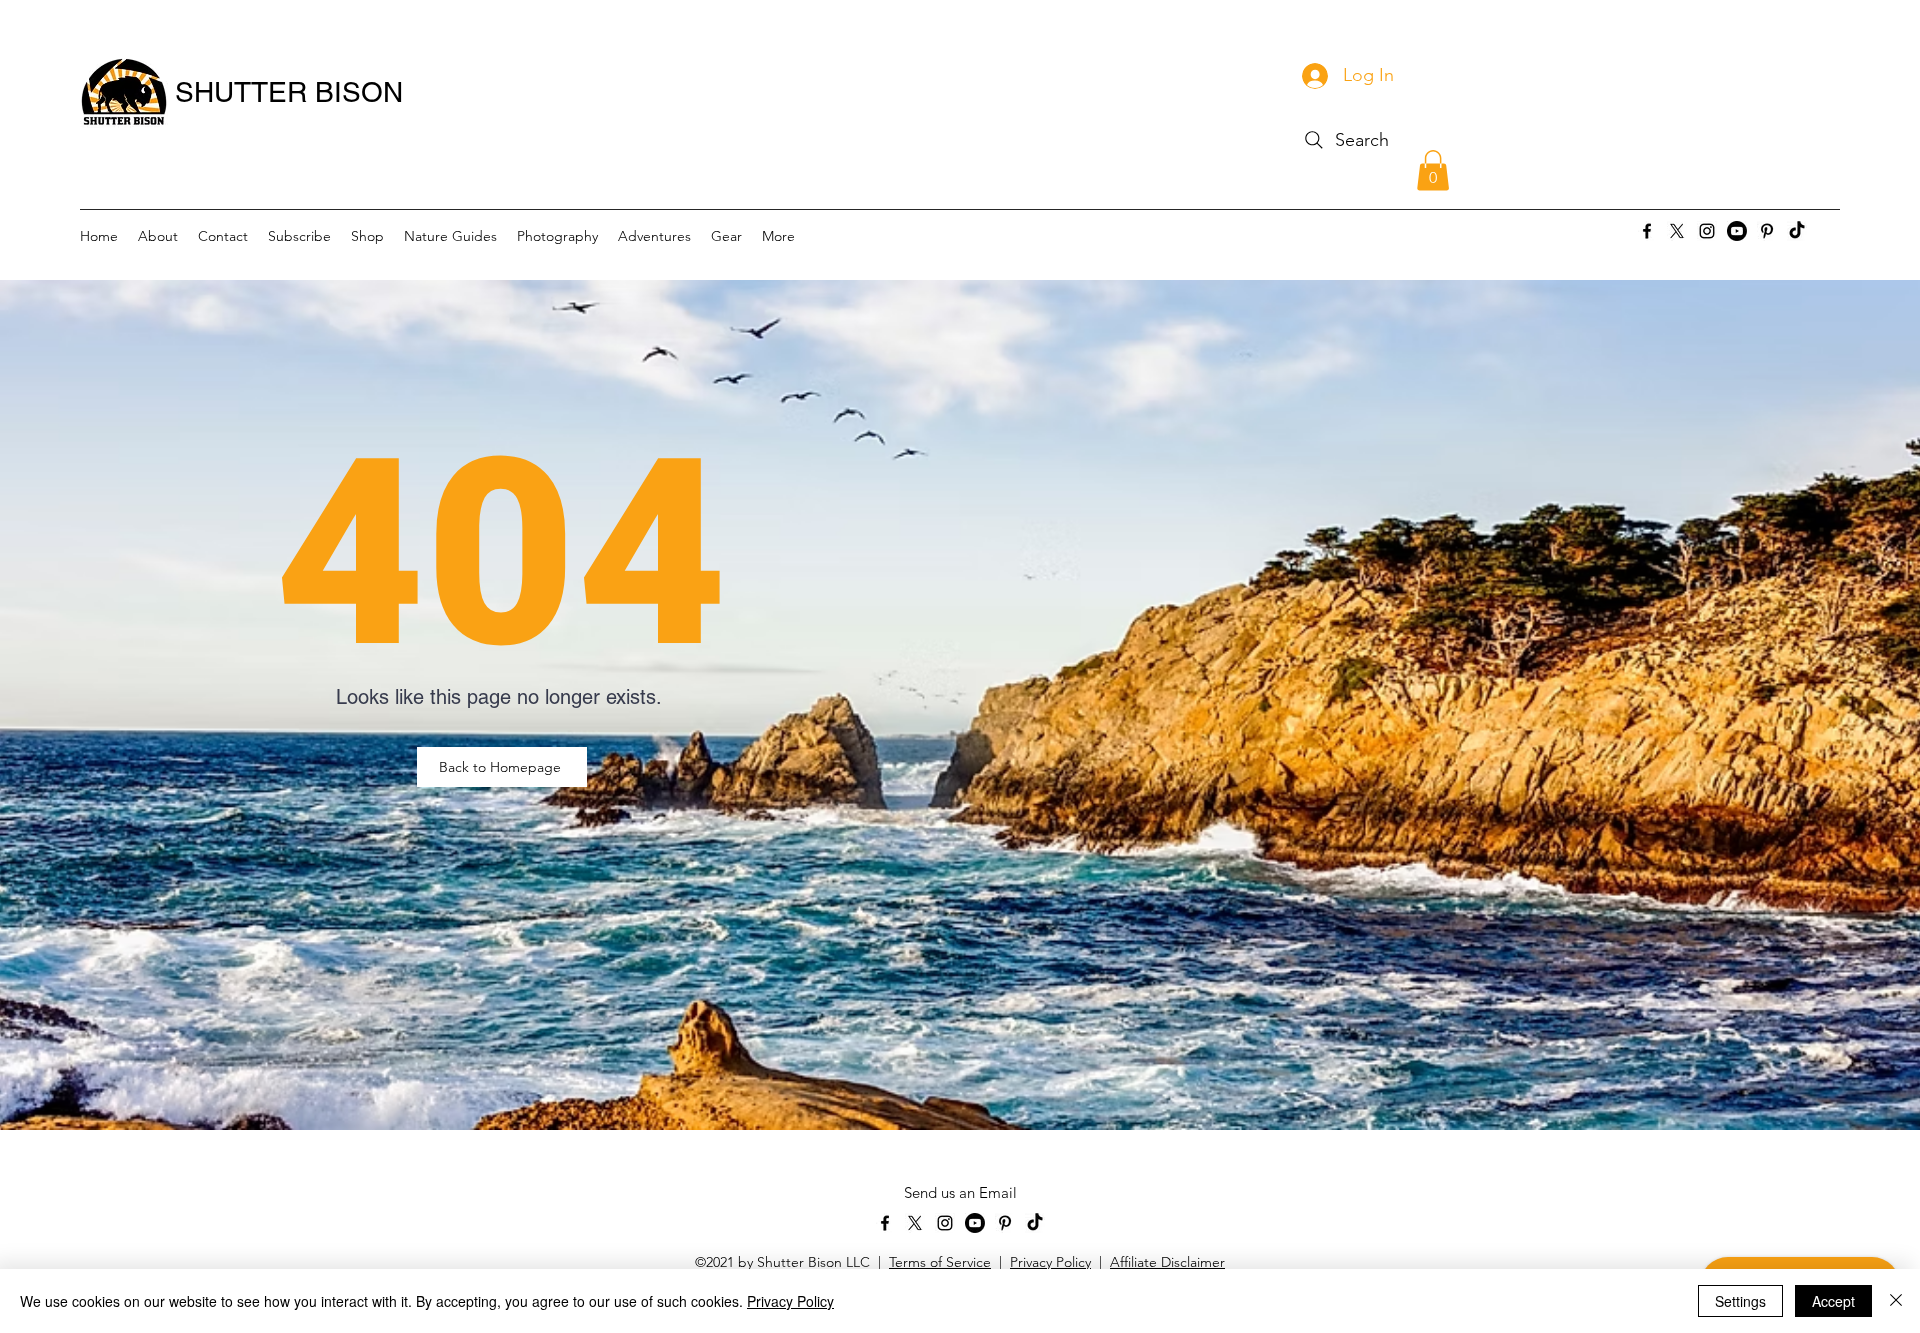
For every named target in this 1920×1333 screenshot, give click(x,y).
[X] (1677, 231)
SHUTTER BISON (289, 92)
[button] (1433, 170)
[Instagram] (1707, 231)
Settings (1740, 1301)
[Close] (1896, 1301)
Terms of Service (940, 1262)
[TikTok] (1797, 231)
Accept (1833, 1301)
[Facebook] (1647, 231)
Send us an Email (960, 1192)
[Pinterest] (1767, 231)
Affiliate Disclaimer (1167, 1262)
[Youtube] (1737, 231)
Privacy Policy (1050, 1262)
